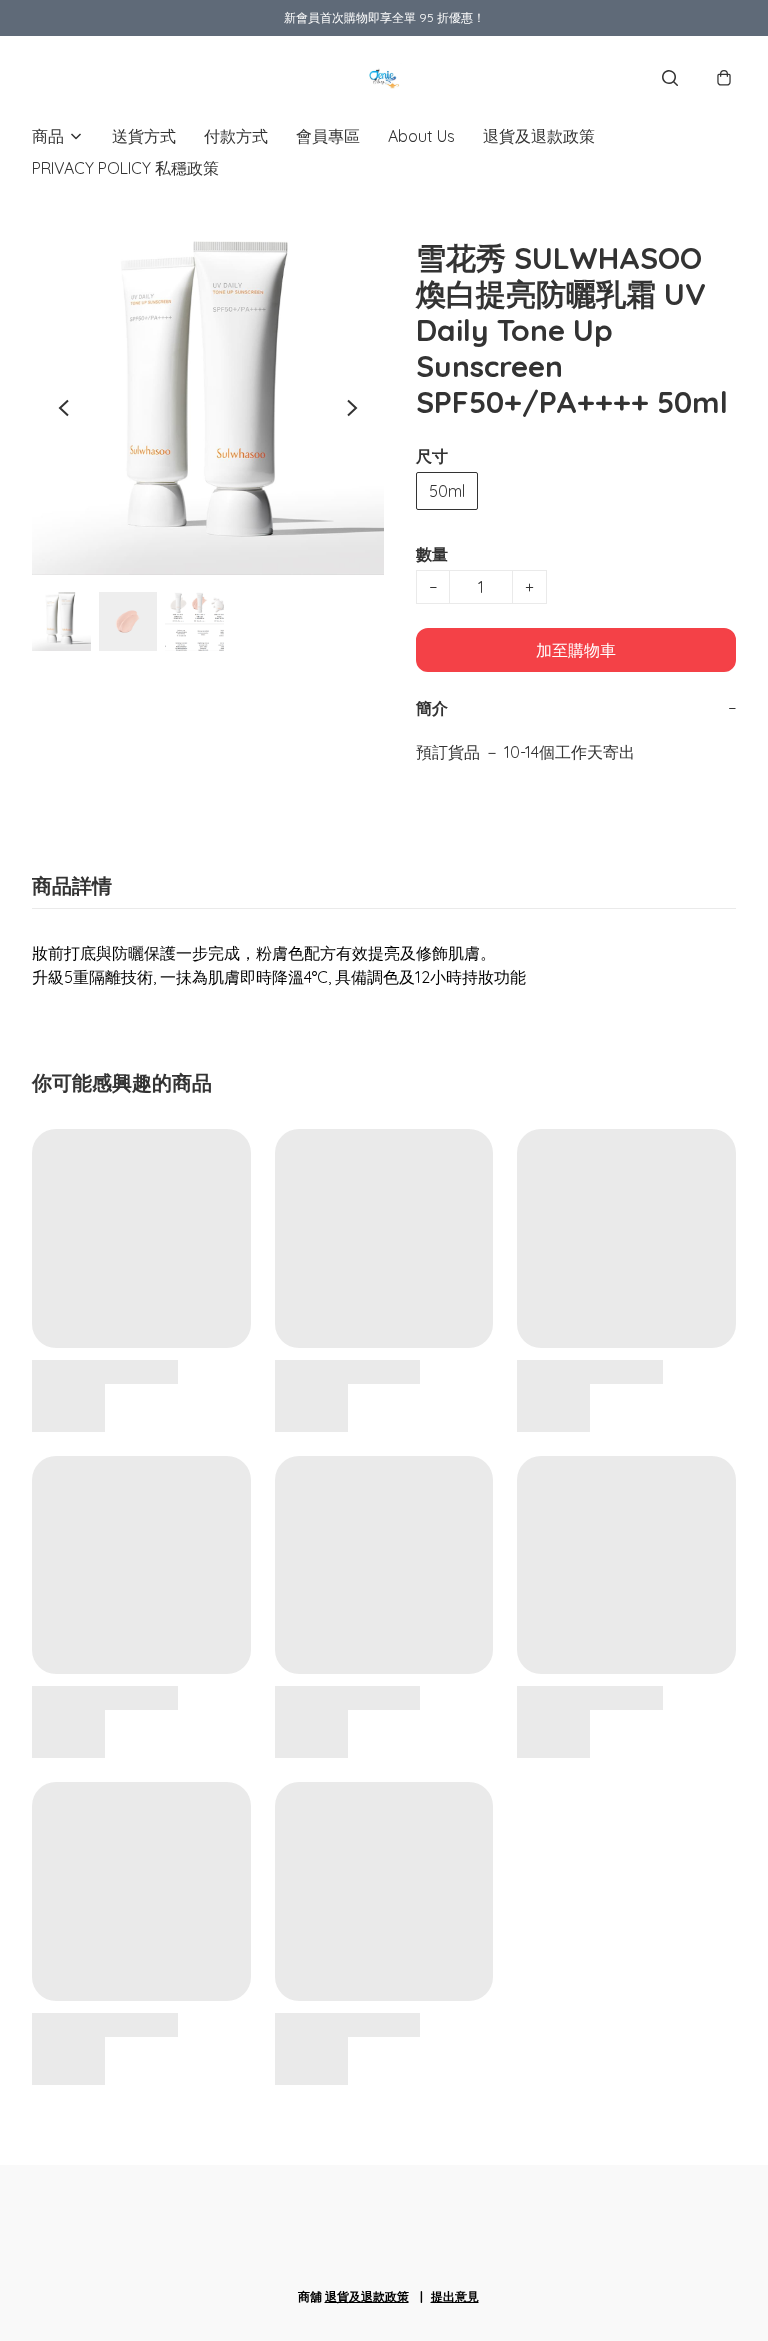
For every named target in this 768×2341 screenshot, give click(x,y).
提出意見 (455, 2296)
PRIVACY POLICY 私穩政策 (125, 168)
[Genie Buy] (384, 78)
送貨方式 (144, 136)
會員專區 (328, 136)
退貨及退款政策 (539, 136)
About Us (421, 136)
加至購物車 (576, 650)
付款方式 (236, 136)
